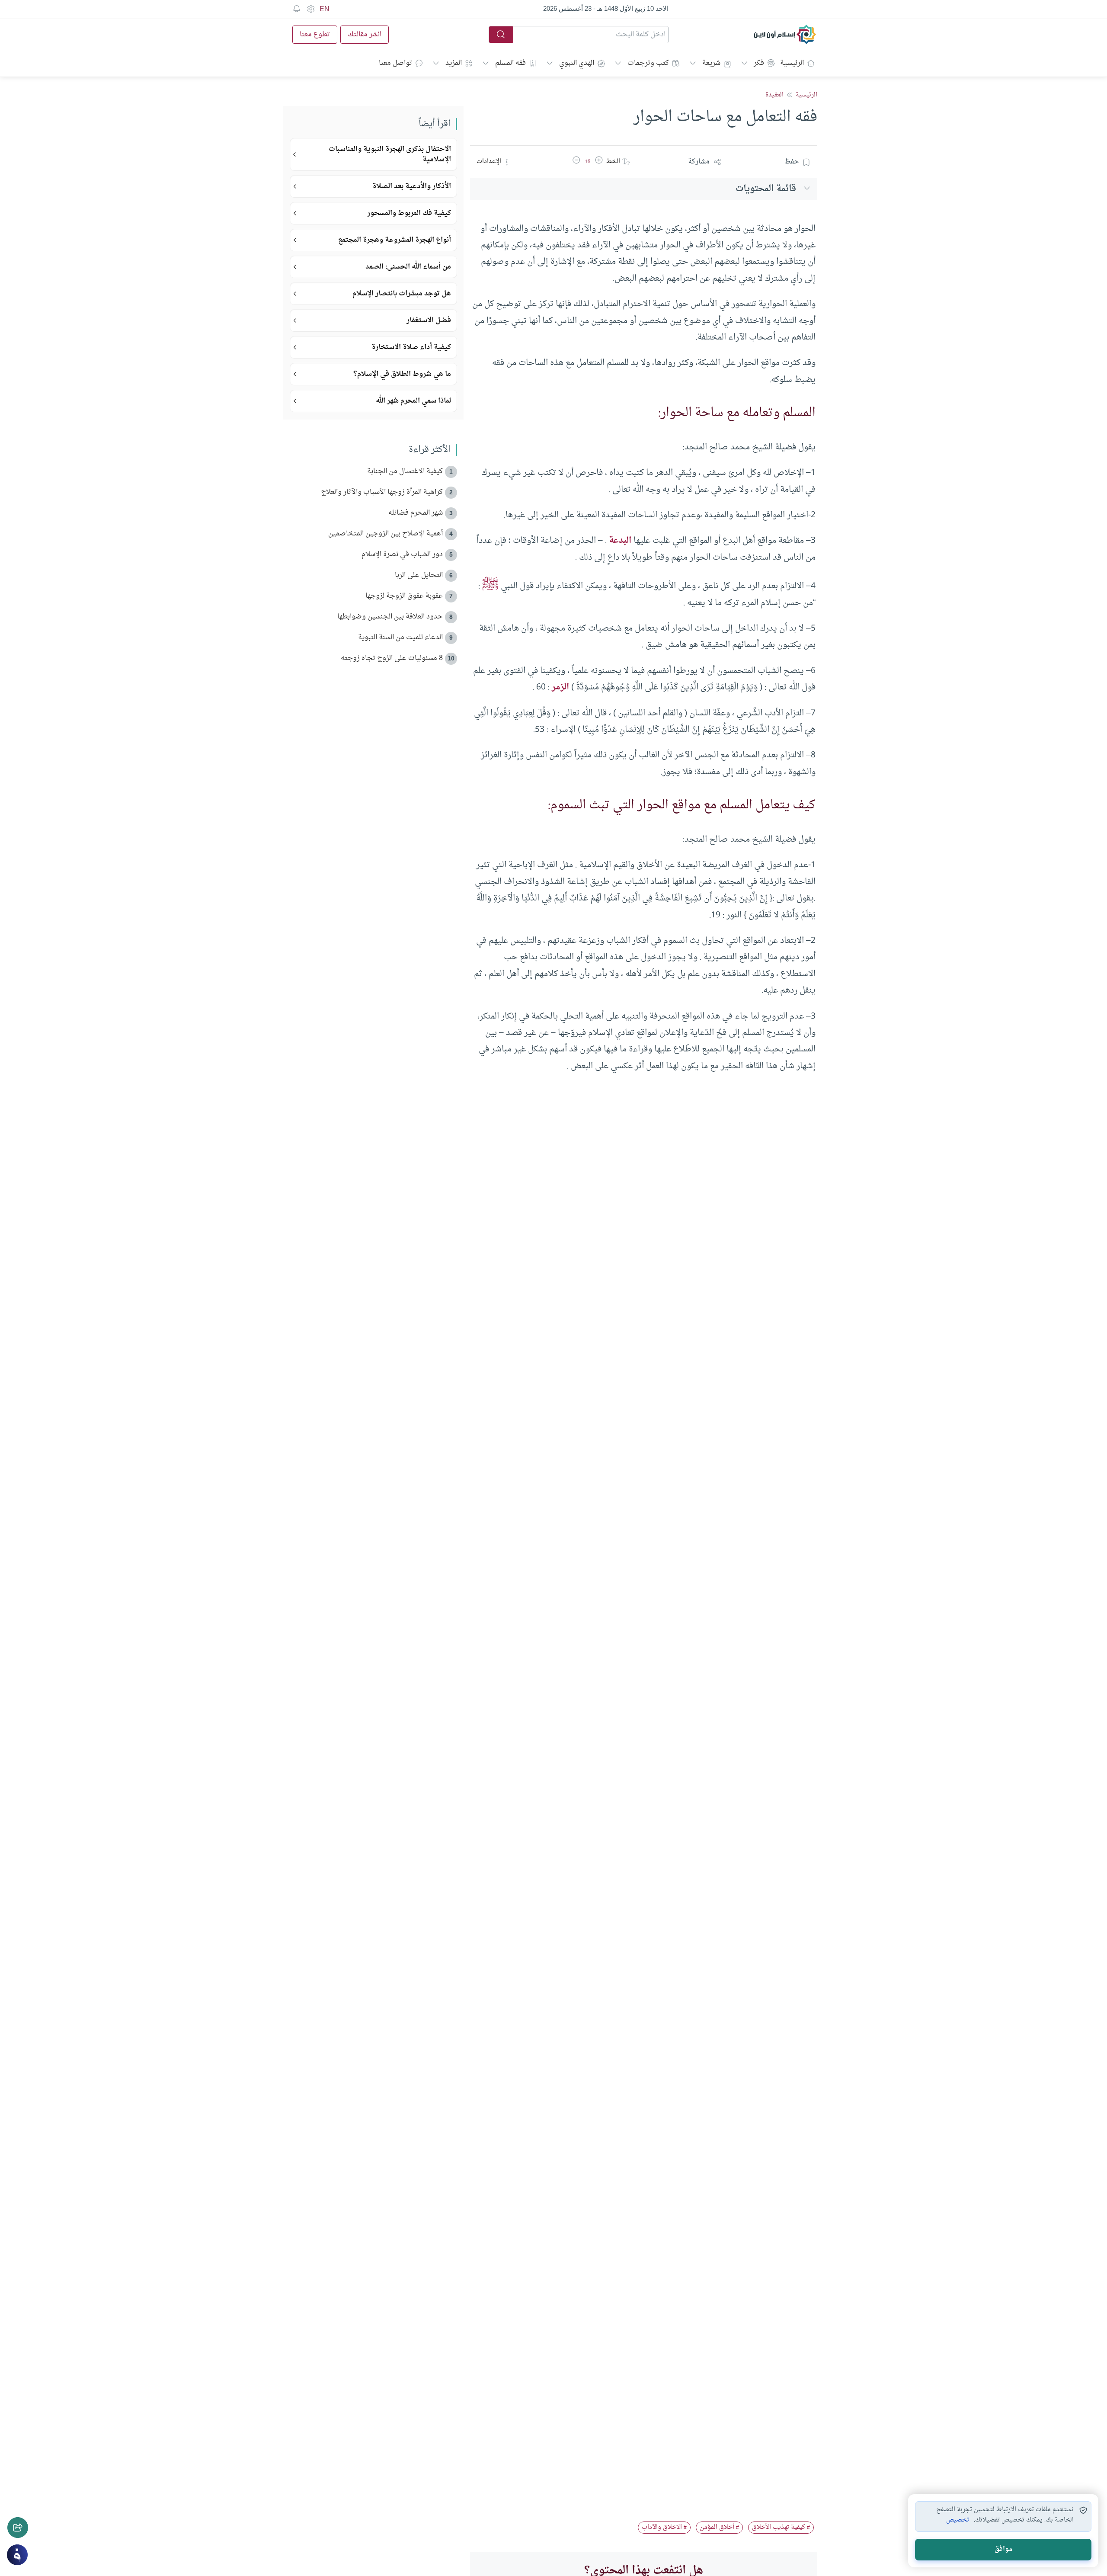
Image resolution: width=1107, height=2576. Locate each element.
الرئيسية (792, 63)
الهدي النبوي (577, 63)
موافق (1003, 2549)
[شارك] (18, 2528)
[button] (599, 162)
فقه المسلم (510, 63)
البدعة (620, 541)
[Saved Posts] (297, 9)
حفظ (792, 162)
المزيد (454, 63)
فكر (759, 63)
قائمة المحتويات (766, 189)
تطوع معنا (315, 35)
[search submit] (501, 35)
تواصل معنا (395, 63)
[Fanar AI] (17, 2555)
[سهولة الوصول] (310, 9)
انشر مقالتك (365, 35)
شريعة (711, 63)
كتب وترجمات (648, 63)
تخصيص (958, 2520)
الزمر (560, 687)
